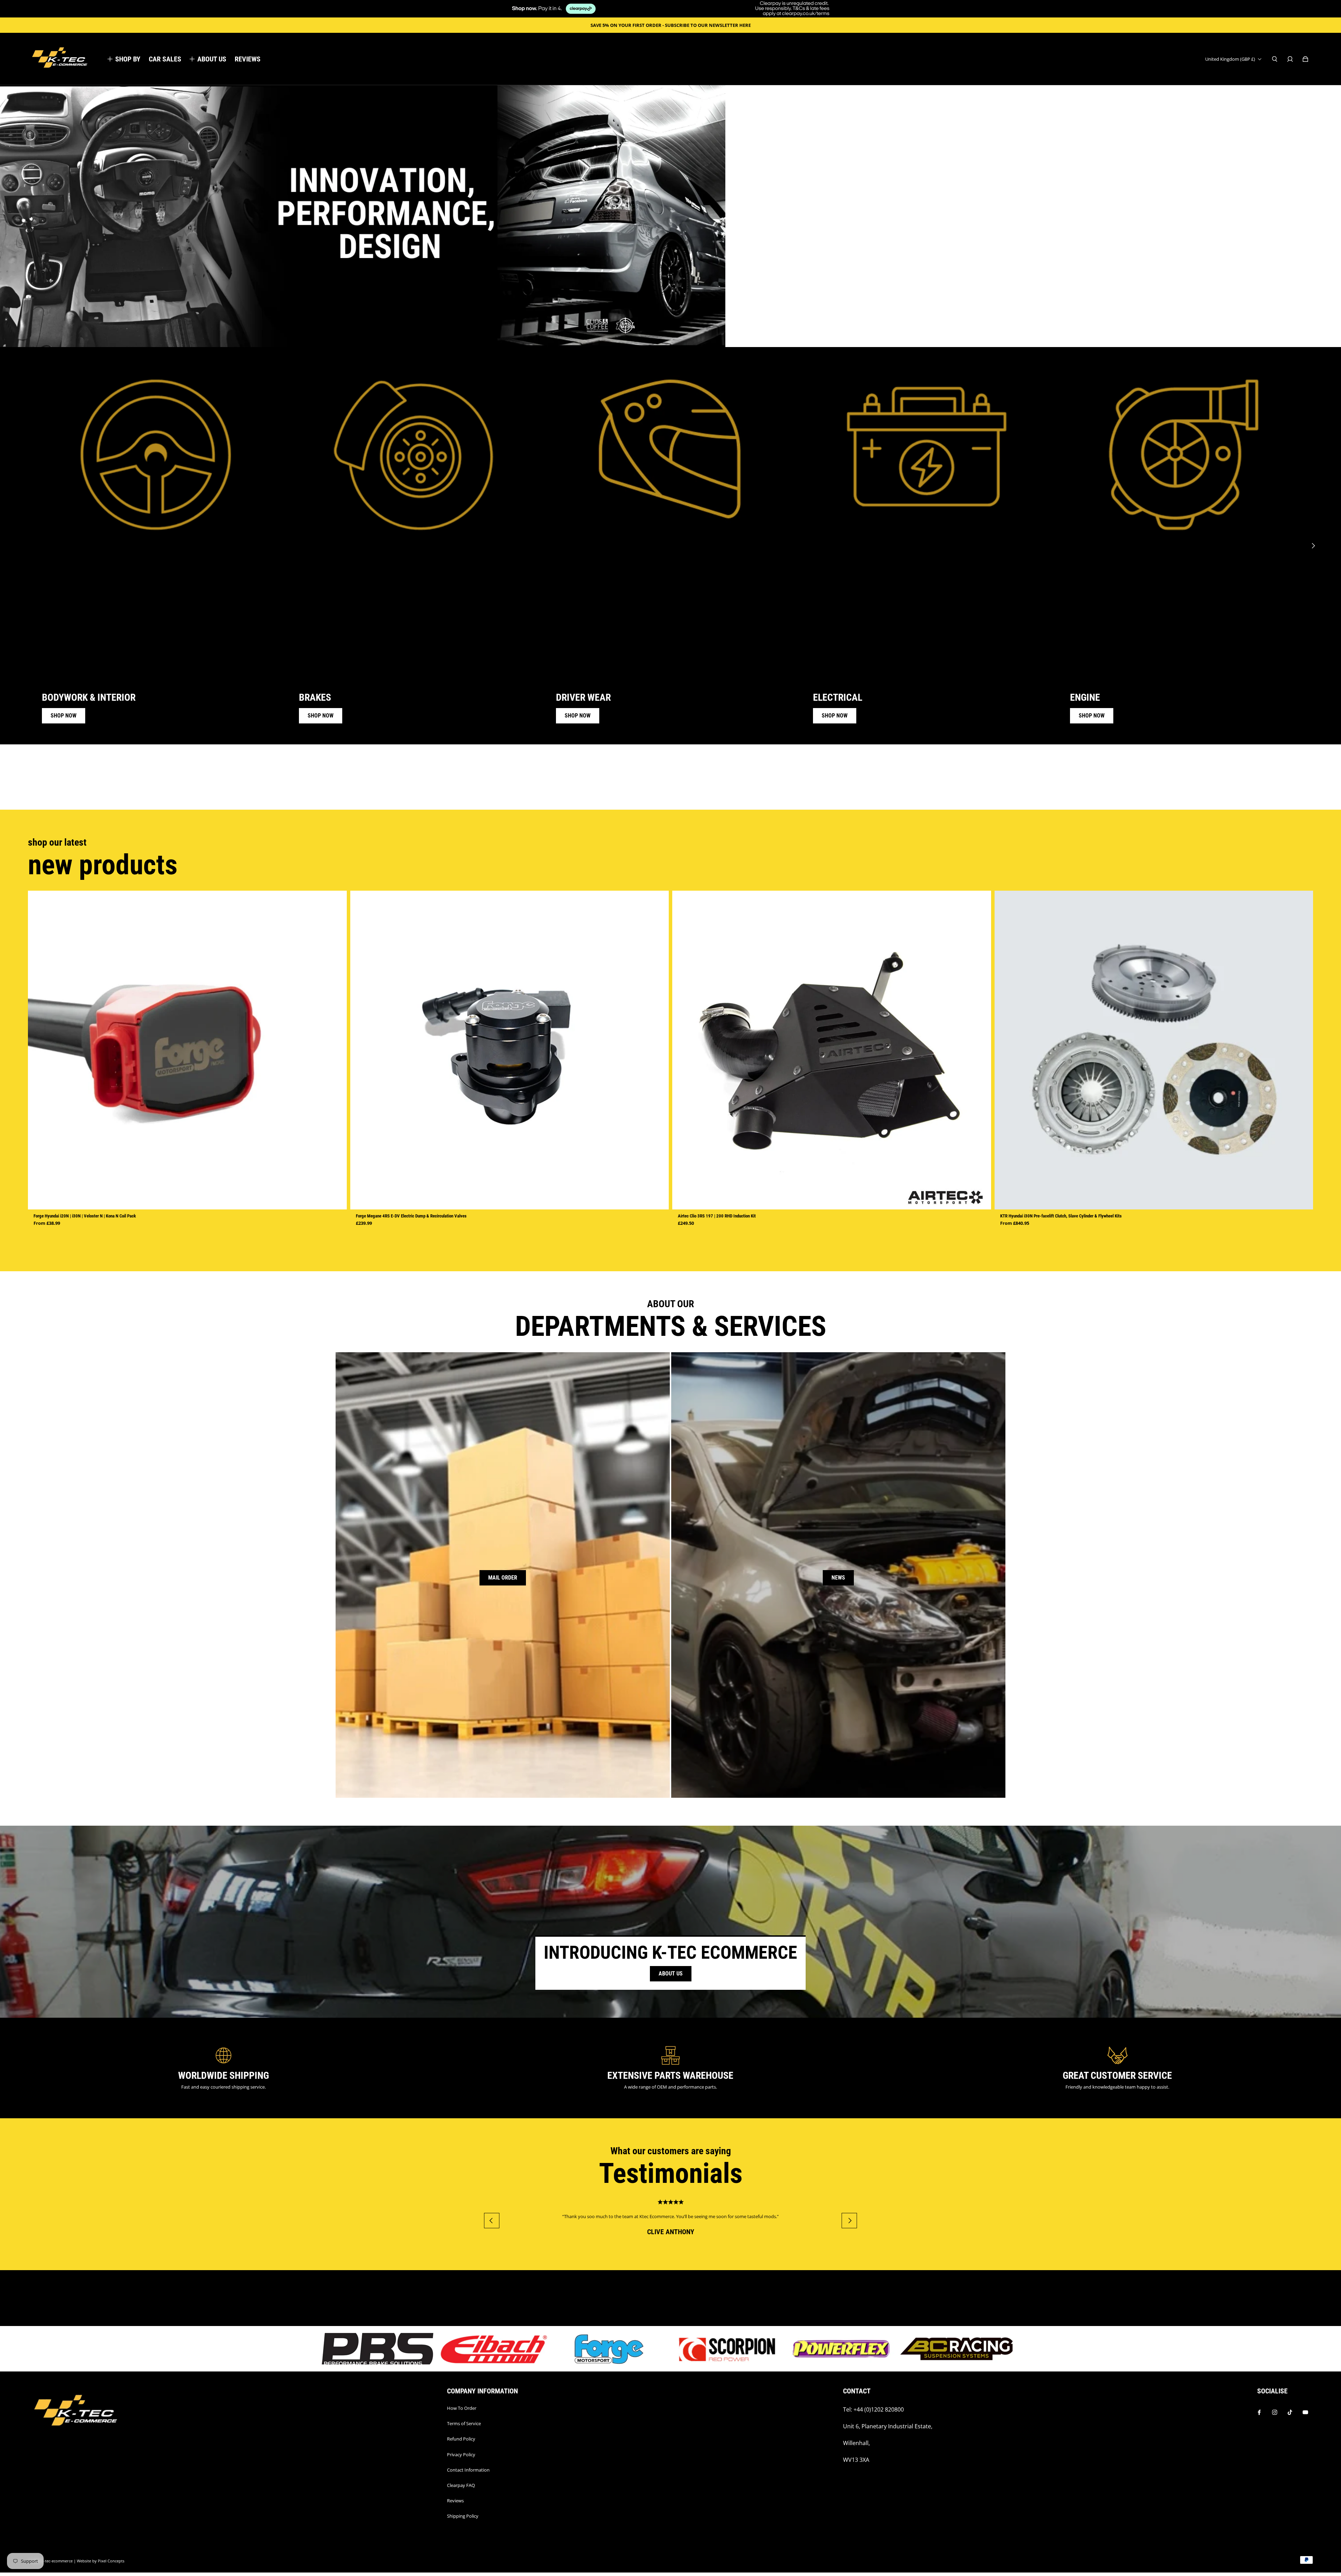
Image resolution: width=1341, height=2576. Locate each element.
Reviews (455, 2501)
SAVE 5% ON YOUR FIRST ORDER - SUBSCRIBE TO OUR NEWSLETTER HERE (671, 25)
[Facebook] (1259, 2412)
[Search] (1275, 59)
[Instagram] (1275, 2412)
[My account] (1290, 59)
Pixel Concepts (111, 2561)
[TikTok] (1290, 2412)
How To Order (462, 2408)
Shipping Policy (463, 2516)
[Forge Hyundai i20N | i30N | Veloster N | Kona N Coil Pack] (187, 1050)
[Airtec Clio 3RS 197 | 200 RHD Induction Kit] (832, 1050)
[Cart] (1305, 59)
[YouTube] (1305, 2412)
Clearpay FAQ (461, 2485)
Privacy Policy (461, 2454)
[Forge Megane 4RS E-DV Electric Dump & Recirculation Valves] (510, 1050)
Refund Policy (461, 2439)
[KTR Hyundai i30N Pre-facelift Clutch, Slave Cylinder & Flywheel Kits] (1154, 1050)
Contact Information (468, 2470)
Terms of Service (464, 2423)
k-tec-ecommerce (57, 2561)
